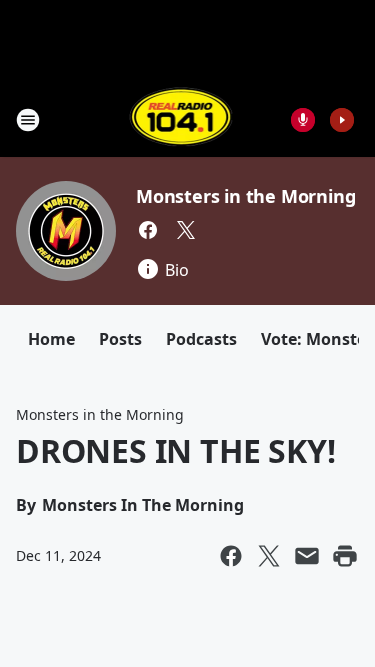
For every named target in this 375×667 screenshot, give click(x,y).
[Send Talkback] (303, 120)
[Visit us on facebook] (148, 230)
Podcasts (201, 339)
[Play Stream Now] (342, 120)
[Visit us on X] (186, 230)
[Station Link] (181, 119)
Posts (120, 339)
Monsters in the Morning (245, 196)
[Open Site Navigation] (28, 120)
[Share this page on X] (269, 556)
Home (51, 339)
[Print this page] (345, 556)
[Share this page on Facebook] (231, 556)
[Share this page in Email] (307, 556)
